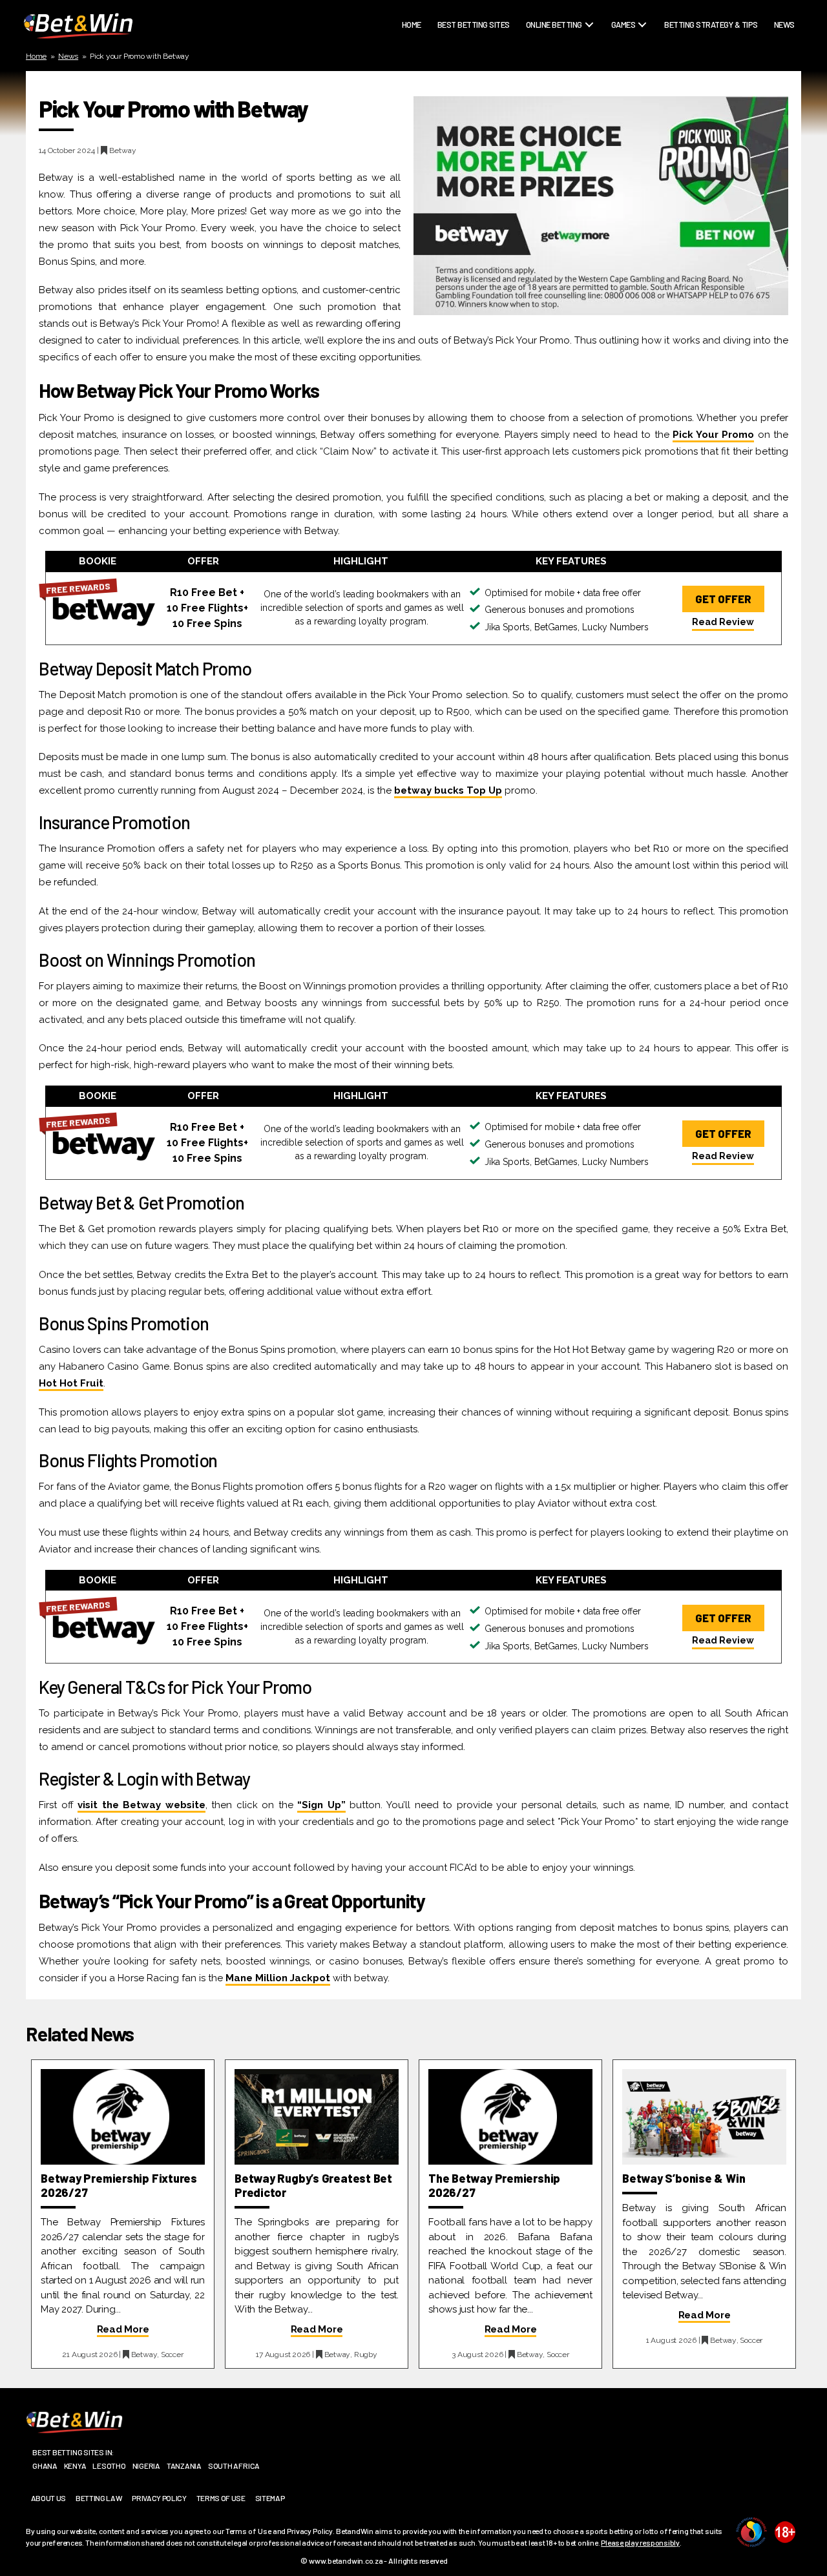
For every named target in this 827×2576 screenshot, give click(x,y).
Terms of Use (221, 2498)
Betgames (634, 46)
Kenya (75, 2466)
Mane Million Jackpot (278, 1978)
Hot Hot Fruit (71, 1383)
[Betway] (104, 608)
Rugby (542, 46)
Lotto (541, 122)
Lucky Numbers (644, 92)
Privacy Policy (159, 2498)
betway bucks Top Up (448, 790)
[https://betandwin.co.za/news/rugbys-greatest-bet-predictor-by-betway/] (317, 2117)
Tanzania (184, 2466)
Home (412, 25)
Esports (547, 107)
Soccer (544, 92)
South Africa (234, 2466)
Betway (123, 150)
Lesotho (109, 2466)
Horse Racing (555, 76)
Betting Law (99, 2498)
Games (623, 25)
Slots (627, 122)
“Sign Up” (321, 1805)
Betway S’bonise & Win (684, 2178)
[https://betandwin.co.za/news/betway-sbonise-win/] (704, 2117)
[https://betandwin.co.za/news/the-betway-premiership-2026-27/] (510, 2117)
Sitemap (270, 2498)
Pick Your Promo (714, 435)
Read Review (723, 622)
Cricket (545, 61)
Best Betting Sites (474, 25)
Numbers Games (645, 107)
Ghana (45, 2466)
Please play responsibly (640, 2542)
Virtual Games (643, 138)
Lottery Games (644, 76)
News (784, 25)
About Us (48, 2498)
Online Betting (554, 25)
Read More (123, 2329)
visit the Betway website (141, 1805)
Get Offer (723, 599)
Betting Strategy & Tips (711, 25)
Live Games (635, 61)
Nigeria (146, 2466)
